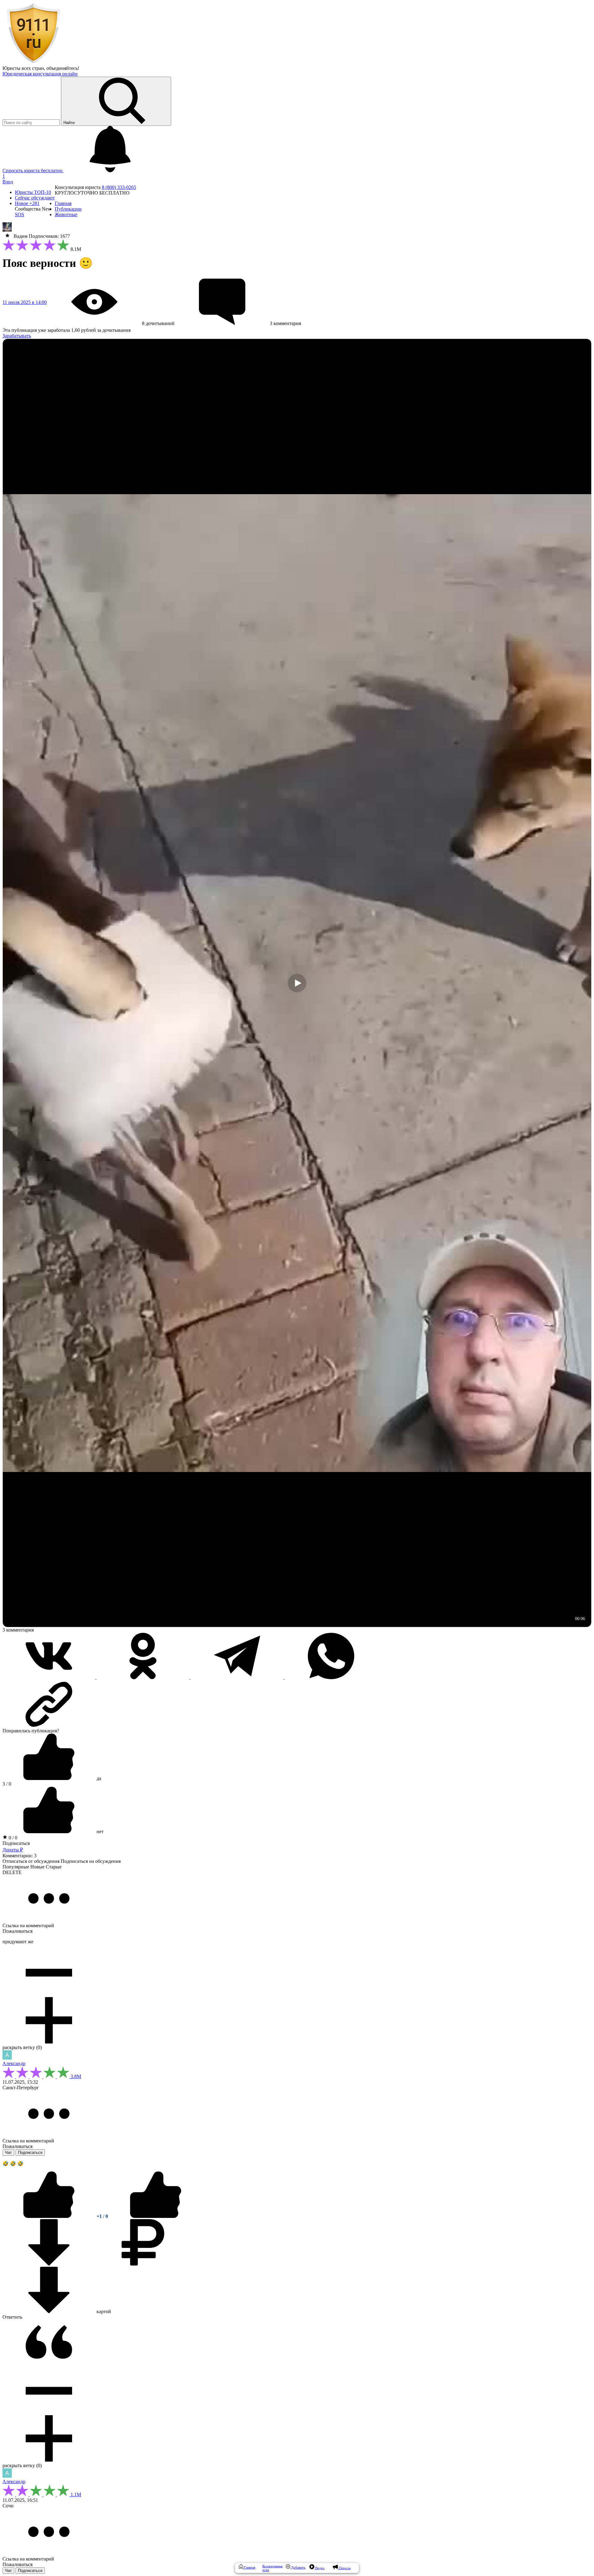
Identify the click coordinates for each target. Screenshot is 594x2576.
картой (103, 2311)
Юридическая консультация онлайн (40, 74)
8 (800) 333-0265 (119, 187)
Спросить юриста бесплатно (33, 171)
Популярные (16, 1867)
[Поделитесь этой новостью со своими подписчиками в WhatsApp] (331, 1677)
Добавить (298, 2567)
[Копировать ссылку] (297, 1704)
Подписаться (16, 1843)
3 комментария (18, 1630)
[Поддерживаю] (49, 2216)
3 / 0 (7, 1784)
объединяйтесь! (63, 68)
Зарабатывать (17, 336)
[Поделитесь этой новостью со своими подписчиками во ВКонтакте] (49, 1677)
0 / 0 (12, 1838)
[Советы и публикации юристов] (33, 63)
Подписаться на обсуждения (91, 1861)
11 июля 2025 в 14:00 (25, 302)
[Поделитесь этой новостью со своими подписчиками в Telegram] (238, 1677)
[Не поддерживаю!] (156, 2216)
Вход (8, 182)
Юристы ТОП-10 (33, 192)
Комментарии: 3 (19, 1856)
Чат (8, 2152)
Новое (27, 203)
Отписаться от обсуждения (31, 1861)
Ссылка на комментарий (28, 1926)
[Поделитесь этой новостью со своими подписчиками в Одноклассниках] (144, 1677)
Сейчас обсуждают (35, 198)
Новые (37, 1867)
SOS (19, 214)
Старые (54, 1867)
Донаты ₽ (13, 1850)
